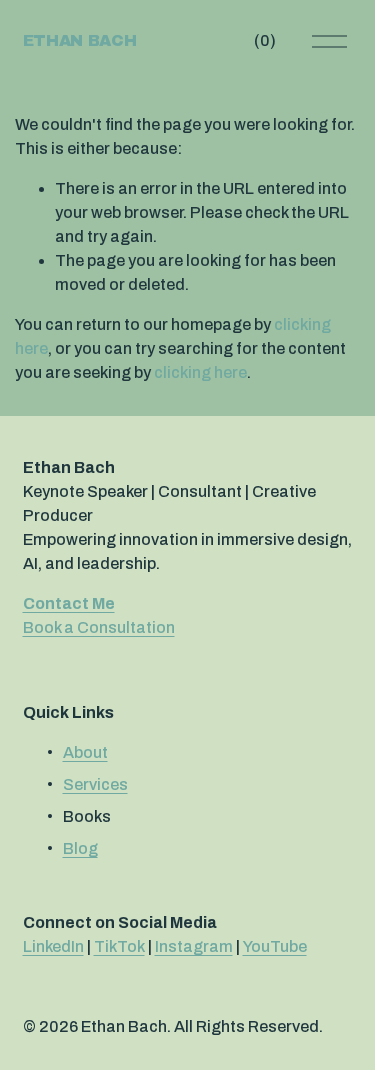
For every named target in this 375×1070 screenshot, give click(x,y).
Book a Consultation (99, 627)
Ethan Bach (80, 40)
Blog (80, 848)
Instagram (194, 946)
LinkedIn (53, 946)
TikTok (119, 946)
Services (95, 784)
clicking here (200, 372)
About (85, 752)
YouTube (275, 946)
